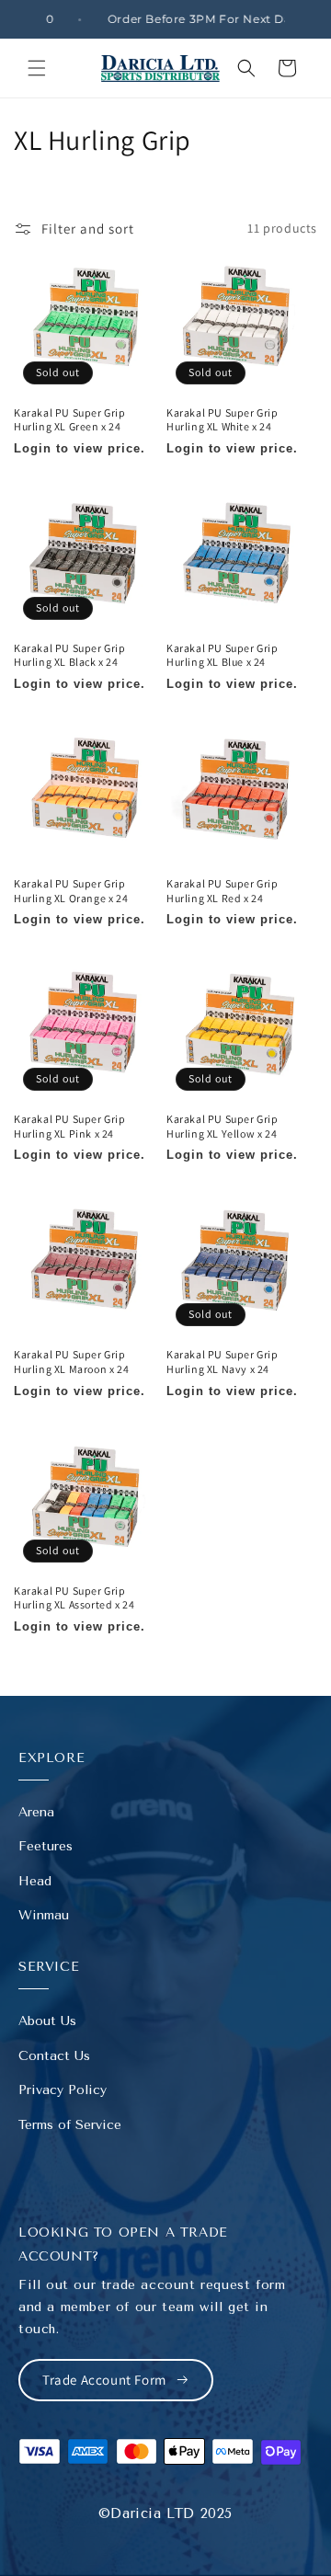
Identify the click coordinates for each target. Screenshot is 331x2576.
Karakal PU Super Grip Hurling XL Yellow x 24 (223, 1126)
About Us (47, 2021)
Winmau (44, 1915)
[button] (37, 68)
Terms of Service (70, 2125)
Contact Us (54, 2056)
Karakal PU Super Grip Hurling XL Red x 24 (223, 891)
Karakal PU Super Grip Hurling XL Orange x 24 (71, 891)
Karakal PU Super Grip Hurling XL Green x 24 (70, 420)
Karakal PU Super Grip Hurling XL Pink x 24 (70, 1126)
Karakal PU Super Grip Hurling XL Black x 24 (70, 655)
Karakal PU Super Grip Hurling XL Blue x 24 (223, 655)
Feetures (46, 1846)
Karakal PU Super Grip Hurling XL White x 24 (223, 420)
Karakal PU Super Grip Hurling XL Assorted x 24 (74, 1598)
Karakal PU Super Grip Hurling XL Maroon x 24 (71, 1362)
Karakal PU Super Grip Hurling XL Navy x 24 (223, 1362)
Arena (36, 1812)
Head (35, 1881)
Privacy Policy (63, 2090)
